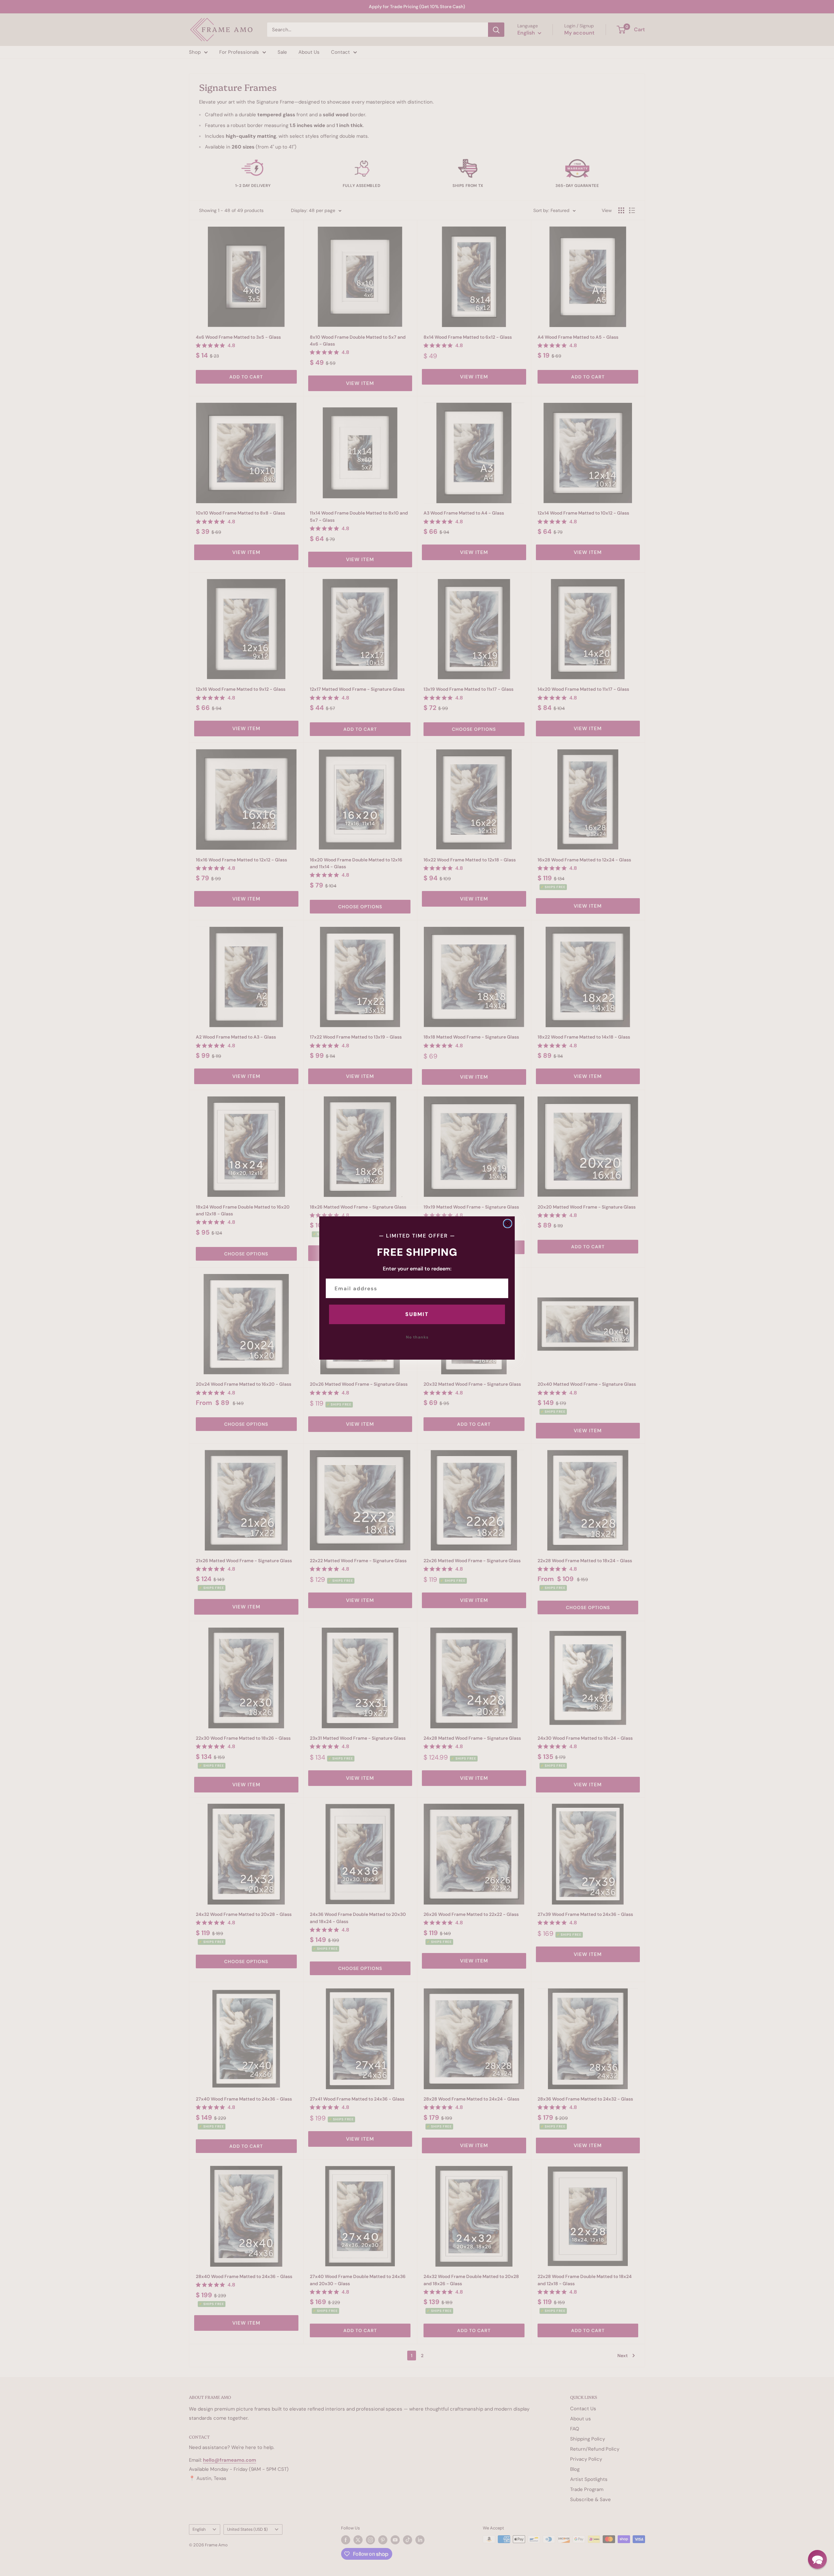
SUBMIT (417, 1314)
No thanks (417, 1337)
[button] (817, 2559)
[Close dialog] (508, 1224)
